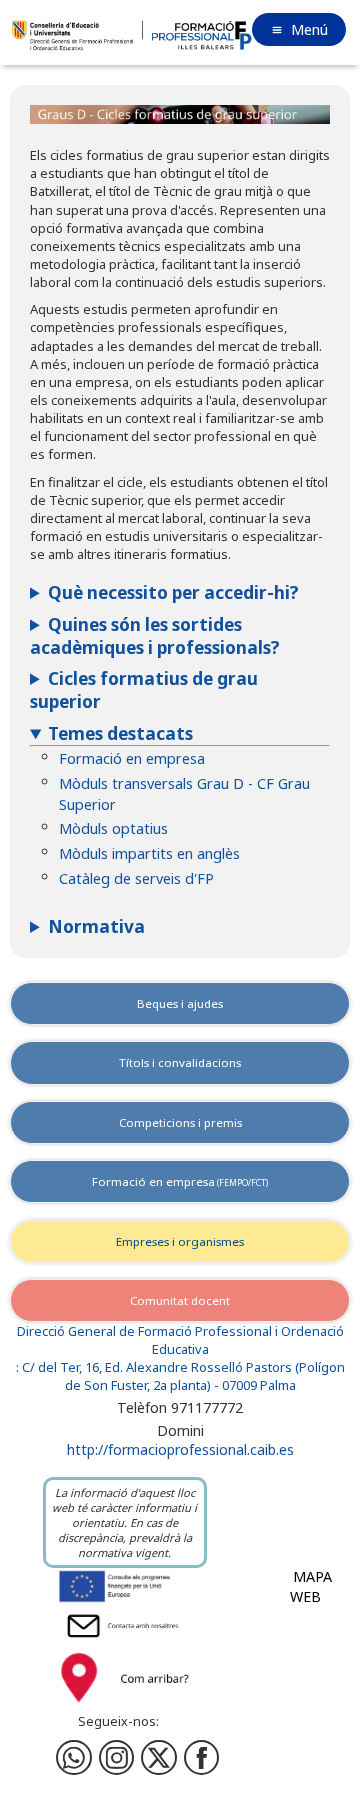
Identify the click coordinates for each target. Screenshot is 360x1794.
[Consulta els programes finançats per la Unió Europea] (125, 1600)
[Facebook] (117, 1758)
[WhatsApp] (74, 1758)
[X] (159, 1758)
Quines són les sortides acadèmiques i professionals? (155, 636)
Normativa (96, 926)
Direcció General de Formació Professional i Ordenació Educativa (180, 1340)
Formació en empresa (132, 758)
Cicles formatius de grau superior (144, 690)
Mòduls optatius (113, 828)
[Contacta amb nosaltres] (125, 1639)
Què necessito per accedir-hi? (173, 592)
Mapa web (311, 1587)
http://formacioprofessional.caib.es (180, 1449)
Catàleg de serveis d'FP (136, 878)
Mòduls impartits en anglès (149, 853)
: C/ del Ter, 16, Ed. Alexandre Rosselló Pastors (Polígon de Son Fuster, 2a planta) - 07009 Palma (180, 1376)
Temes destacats (120, 733)
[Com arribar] (125, 1705)
